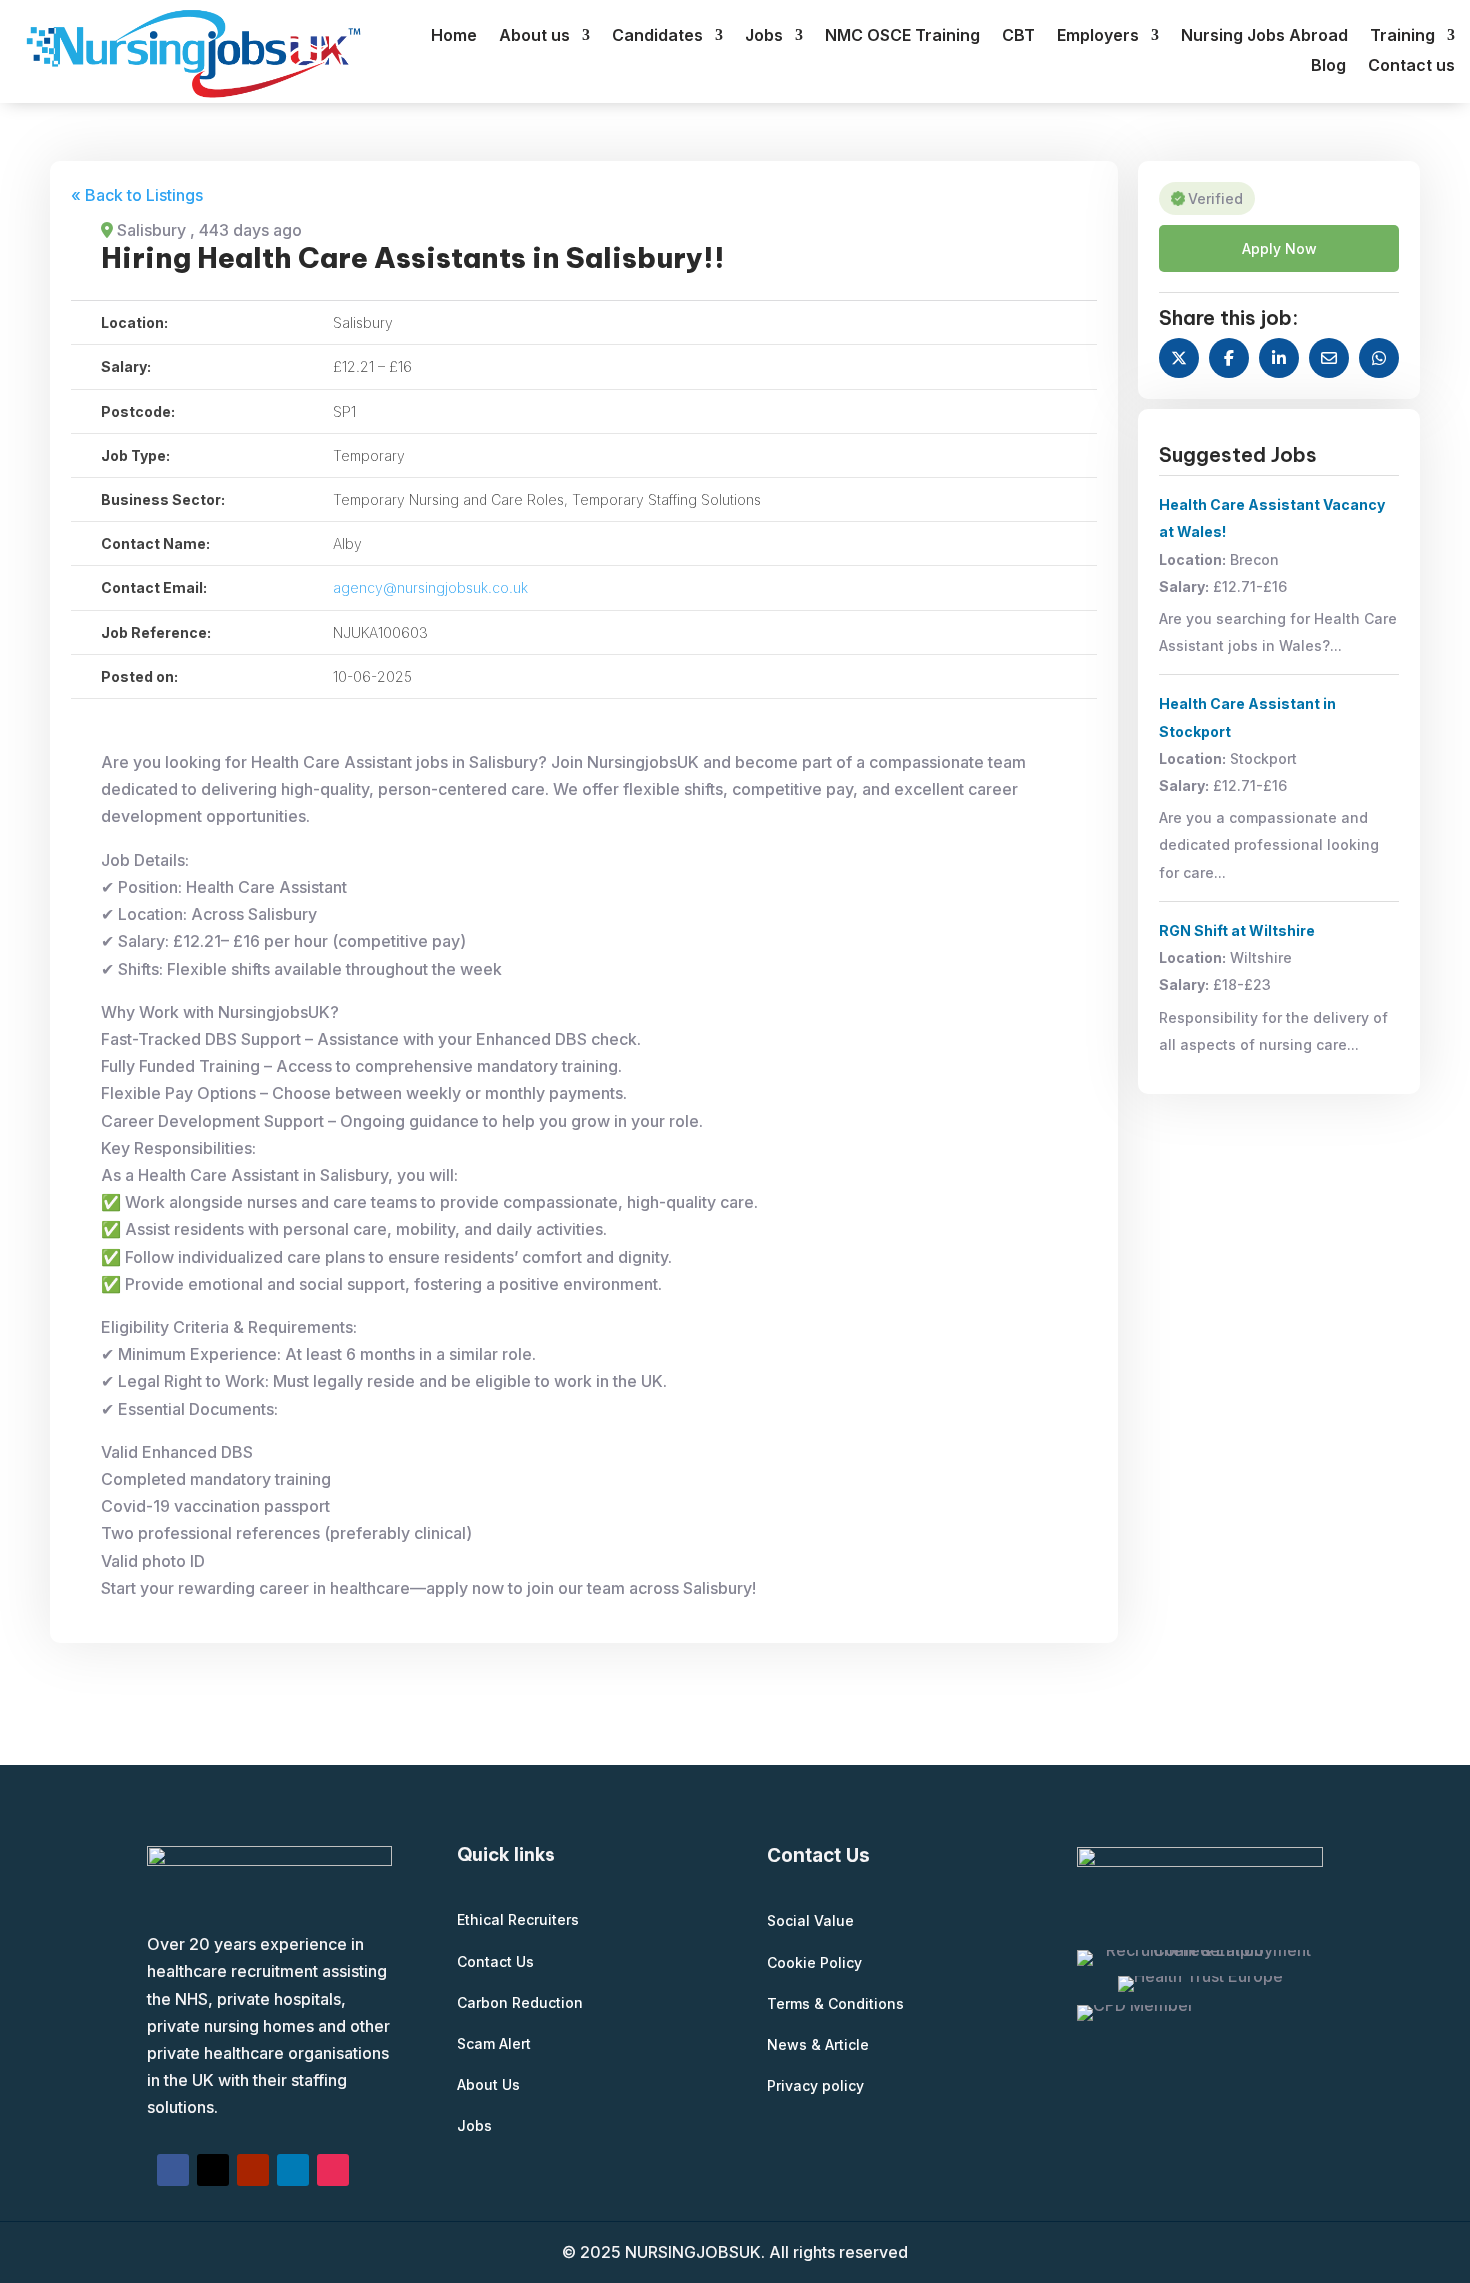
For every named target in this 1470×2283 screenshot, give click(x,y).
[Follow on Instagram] (333, 2170)
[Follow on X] (213, 2170)
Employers (1098, 36)
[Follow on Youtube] (253, 2170)
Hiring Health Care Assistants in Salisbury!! (413, 257)
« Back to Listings (137, 195)
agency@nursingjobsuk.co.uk (430, 587)
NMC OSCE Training (902, 36)
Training (1402, 36)
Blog (1328, 66)
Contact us (1411, 66)
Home (454, 36)
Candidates (657, 36)
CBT (1018, 36)
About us (534, 36)
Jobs (764, 36)
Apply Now (1279, 248)
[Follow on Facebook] (173, 2170)
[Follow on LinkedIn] (293, 2170)
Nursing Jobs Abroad (1264, 36)
